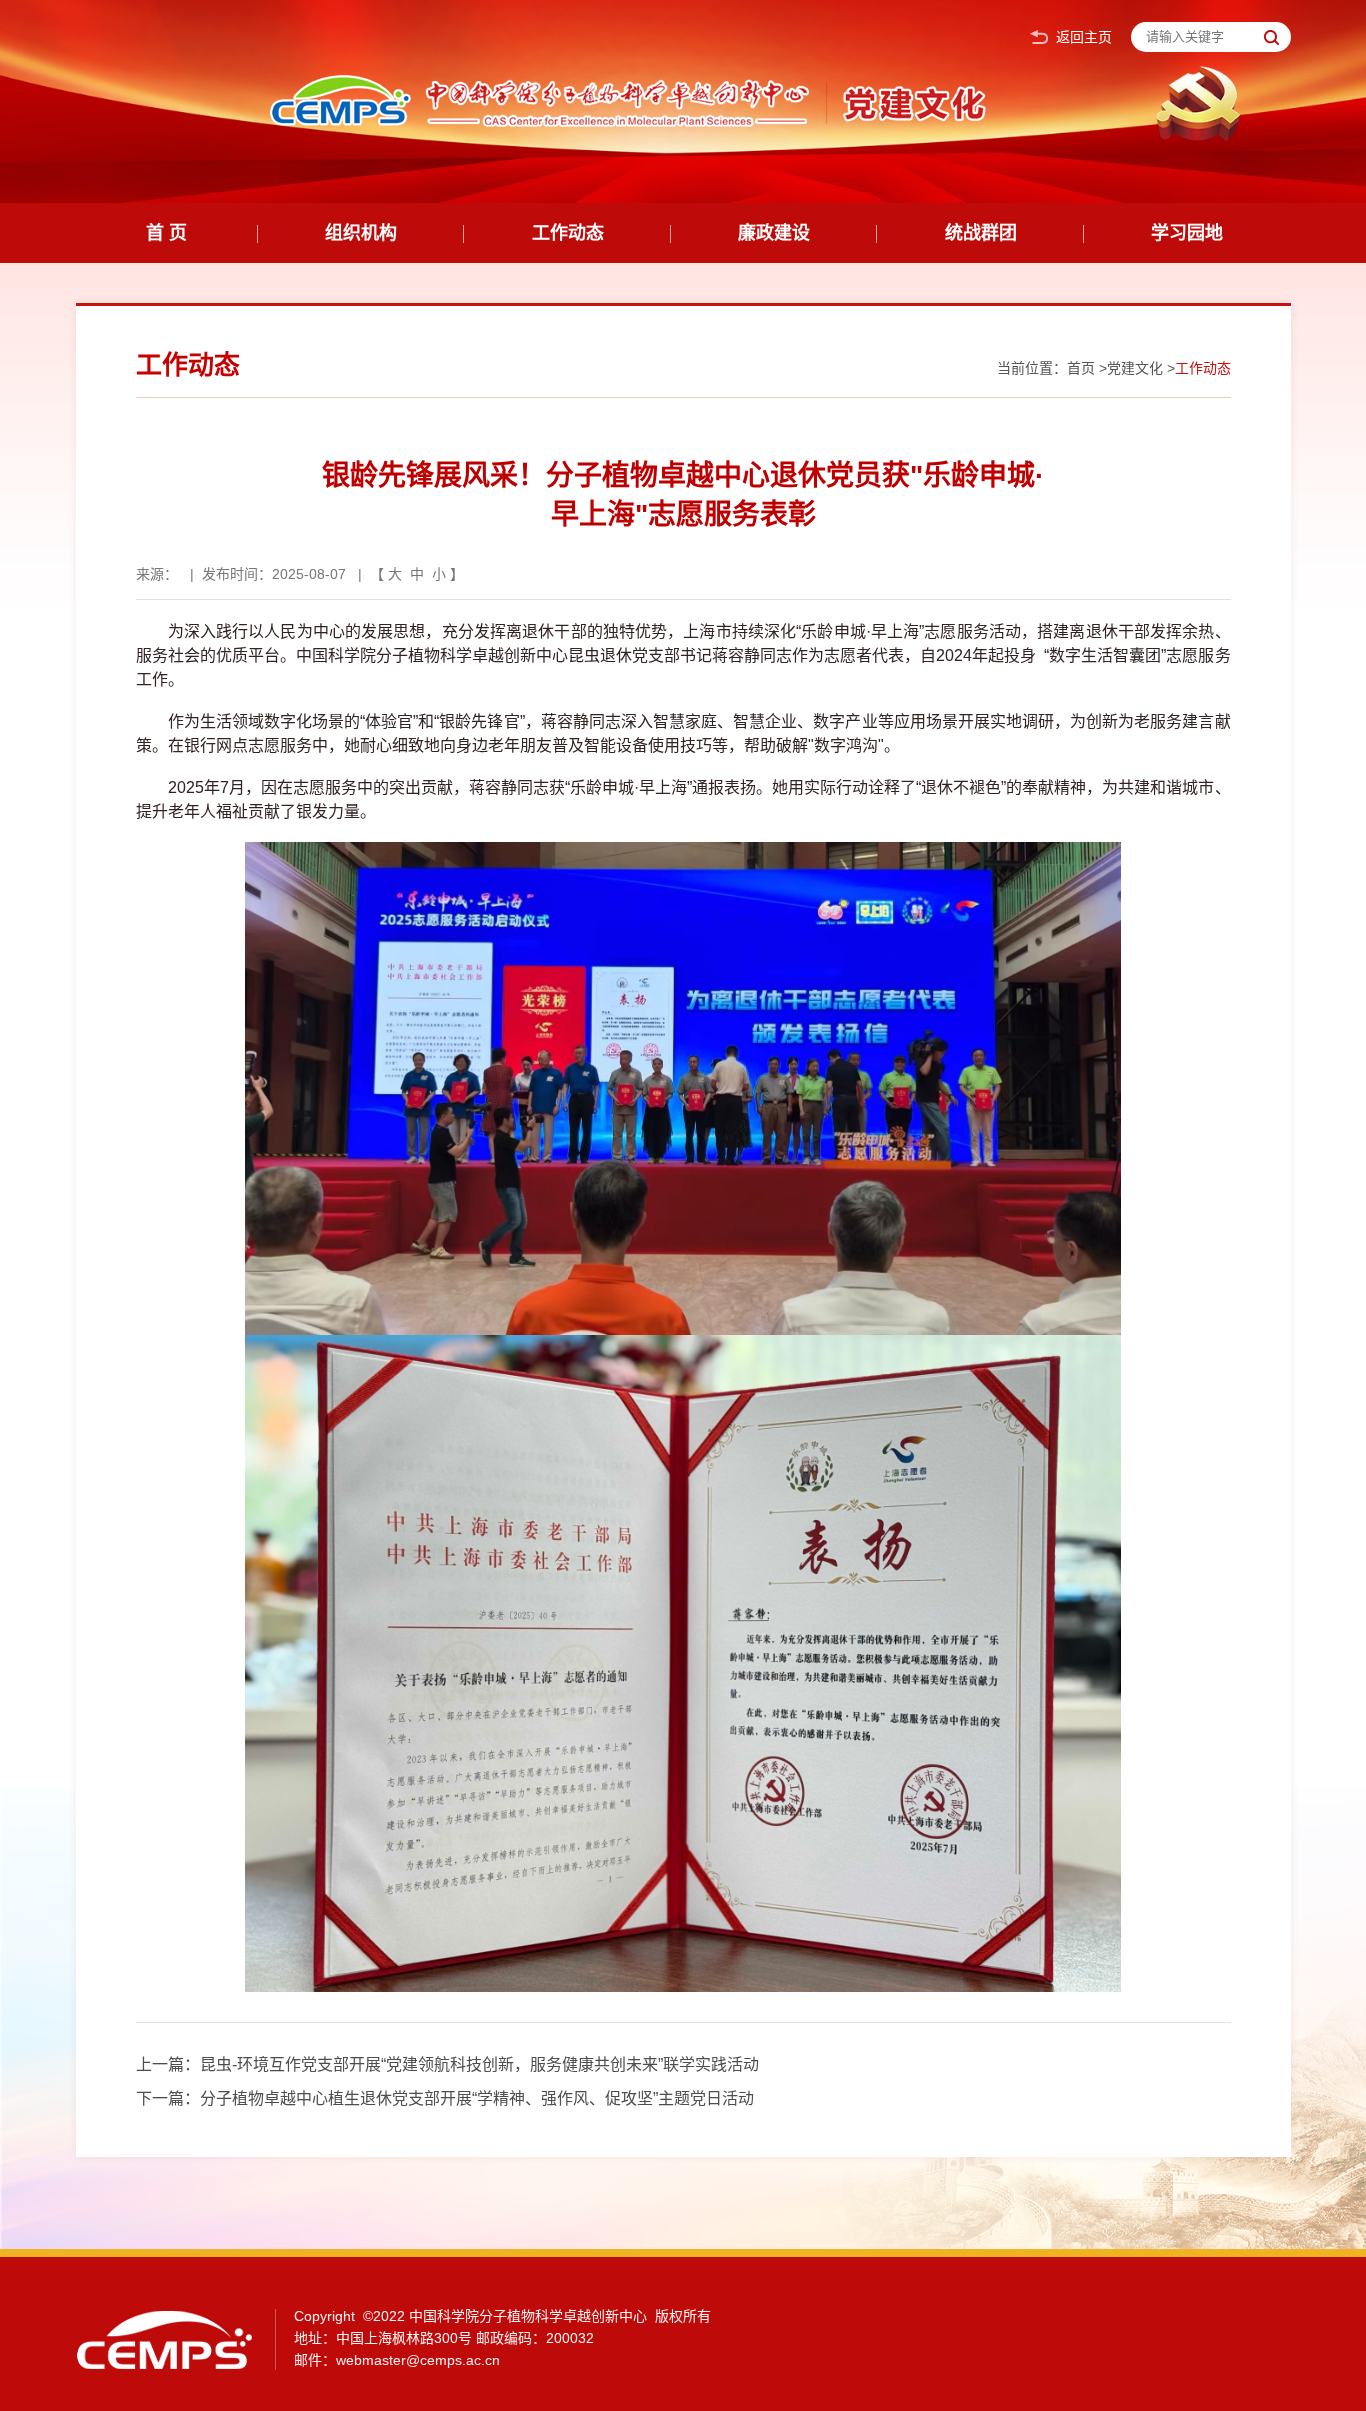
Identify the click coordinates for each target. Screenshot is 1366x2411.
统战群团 (981, 233)
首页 (1081, 368)
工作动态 (568, 233)
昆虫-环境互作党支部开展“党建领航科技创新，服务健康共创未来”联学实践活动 (479, 2064)
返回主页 (1084, 37)
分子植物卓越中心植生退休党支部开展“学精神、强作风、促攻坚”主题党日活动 (477, 2098)
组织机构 (361, 233)
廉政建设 (774, 233)
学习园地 (1187, 233)
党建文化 (1135, 368)
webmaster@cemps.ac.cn (418, 2360)
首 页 (166, 233)
